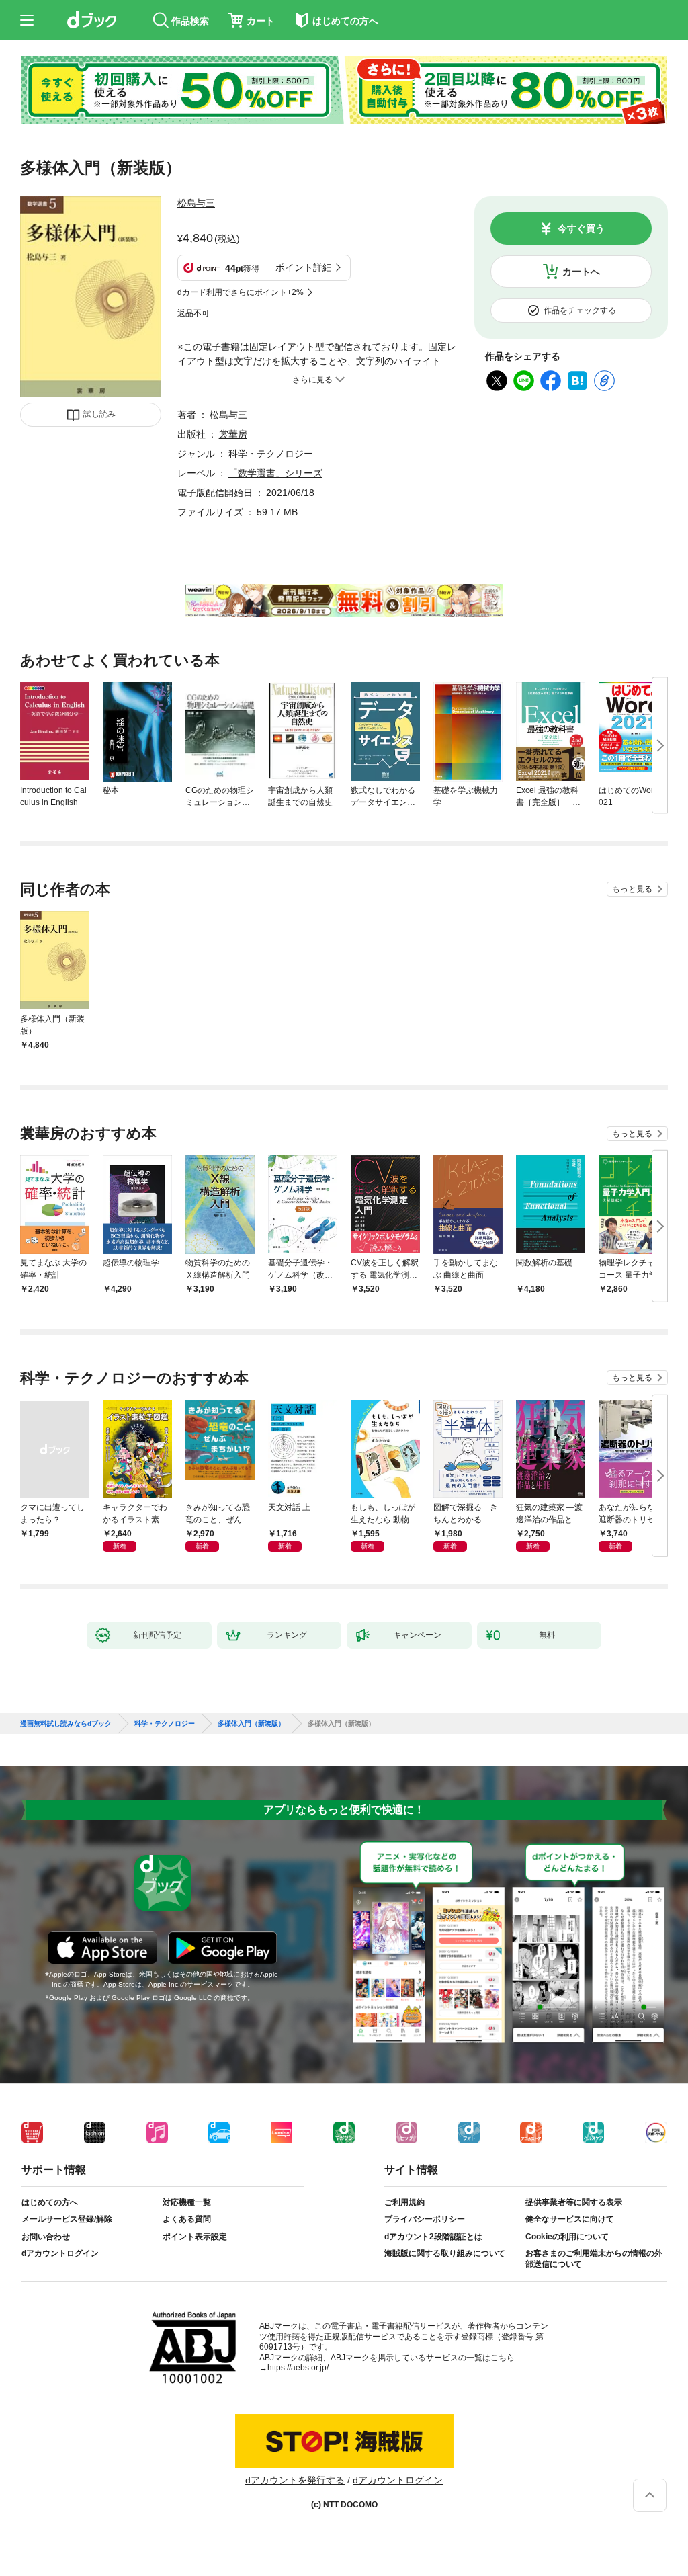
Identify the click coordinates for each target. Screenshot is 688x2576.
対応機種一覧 (187, 2202)
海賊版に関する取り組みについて (445, 2253)
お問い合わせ (46, 2237)
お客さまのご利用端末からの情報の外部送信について (594, 2259)
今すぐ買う (581, 228)
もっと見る (632, 889)
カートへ (581, 272)
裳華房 (233, 434)
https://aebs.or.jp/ (298, 2368)
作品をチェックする (580, 310)
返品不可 (193, 313)
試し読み (99, 414)
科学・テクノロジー (271, 454)
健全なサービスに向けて (570, 2219)
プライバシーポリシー (425, 2219)
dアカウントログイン (60, 2253)
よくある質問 (187, 2219)
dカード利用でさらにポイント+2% (241, 292)
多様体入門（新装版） (251, 1724)
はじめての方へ (50, 2202)
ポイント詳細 (304, 267)
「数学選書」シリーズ (275, 473)
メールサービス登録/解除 (67, 2219)
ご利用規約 (404, 2202)
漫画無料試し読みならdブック (66, 1724)
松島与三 (196, 203)
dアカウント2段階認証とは (433, 2237)
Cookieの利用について (567, 2237)
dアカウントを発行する (295, 2480)
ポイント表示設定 (195, 2237)
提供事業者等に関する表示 (574, 2202)
